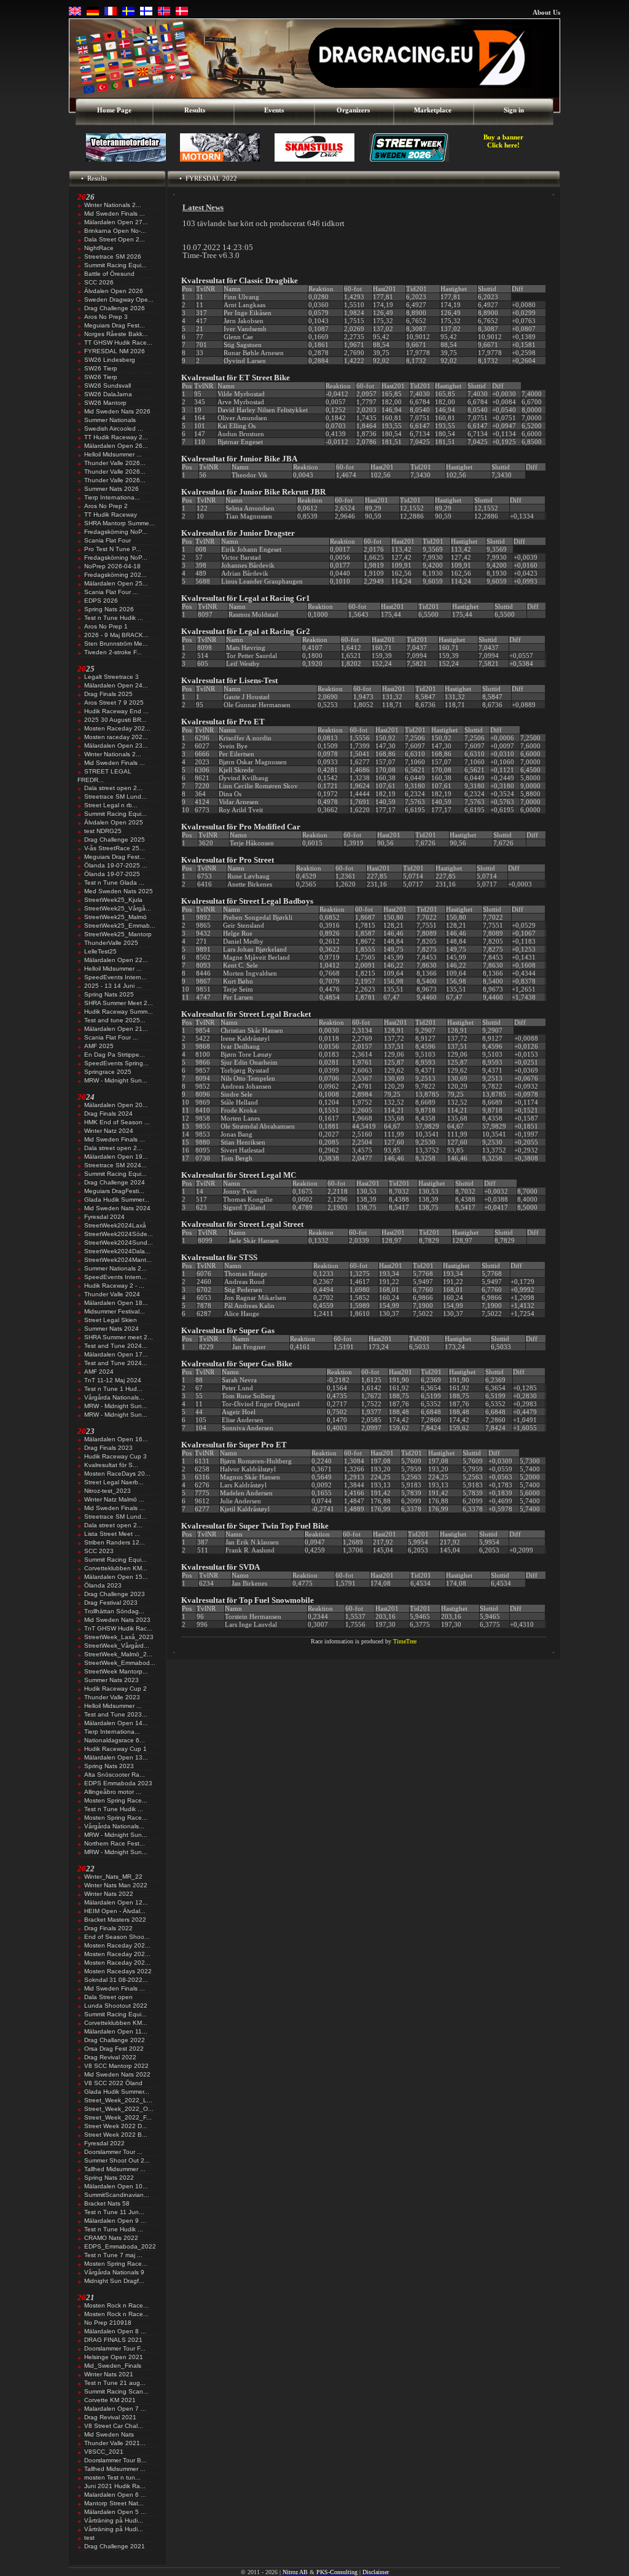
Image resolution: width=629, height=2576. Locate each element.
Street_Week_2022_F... (118, 2117)
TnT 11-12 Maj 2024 (113, 1380)
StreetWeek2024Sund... (119, 1243)
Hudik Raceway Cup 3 (115, 1456)
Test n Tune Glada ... (114, 883)
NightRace (99, 248)
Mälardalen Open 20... (116, 1105)
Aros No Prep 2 (106, 506)
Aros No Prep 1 (106, 626)
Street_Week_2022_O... (119, 2109)
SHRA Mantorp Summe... (119, 523)
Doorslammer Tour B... (115, 2460)
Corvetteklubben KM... (116, 1568)
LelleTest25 (100, 951)
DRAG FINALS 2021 (113, 2340)
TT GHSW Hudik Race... (118, 343)
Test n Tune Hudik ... (114, 618)
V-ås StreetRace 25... (115, 848)
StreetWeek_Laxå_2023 (119, 1637)
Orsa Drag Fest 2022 (114, 2049)
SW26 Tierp (101, 368)
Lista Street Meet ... (112, 1534)
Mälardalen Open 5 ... (115, 2512)
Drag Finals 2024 (108, 1114)
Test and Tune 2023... (116, 1714)
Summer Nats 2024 (111, 1329)
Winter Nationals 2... (113, 205)
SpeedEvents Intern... (115, 977)
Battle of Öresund (109, 274)
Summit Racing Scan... (116, 2391)
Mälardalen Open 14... (116, 1723)
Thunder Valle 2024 (112, 1294)
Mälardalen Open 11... (116, 2031)
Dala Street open (108, 1997)
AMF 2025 (99, 1046)
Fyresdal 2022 (104, 2143)
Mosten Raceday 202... (117, 728)
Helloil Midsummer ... (113, 454)
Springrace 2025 (108, 1072)
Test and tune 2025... (115, 1020)
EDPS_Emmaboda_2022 (120, 2246)
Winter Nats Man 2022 (116, 1885)
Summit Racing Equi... (115, 265)
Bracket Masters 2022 (115, 1920)
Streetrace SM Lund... (115, 797)
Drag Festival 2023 (111, 1603)
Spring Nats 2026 (109, 609)
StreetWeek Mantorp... (116, 1671)
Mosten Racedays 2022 (118, 1971)
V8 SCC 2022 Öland (113, 2083)
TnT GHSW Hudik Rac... (118, 1628)
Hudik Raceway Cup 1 (115, 1749)
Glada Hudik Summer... (117, 1200)
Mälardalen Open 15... (116, 1577)
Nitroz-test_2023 (107, 1491)
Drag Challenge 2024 (115, 1182)
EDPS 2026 (101, 601)
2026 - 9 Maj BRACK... (116, 635)
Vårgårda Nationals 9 (114, 2272)
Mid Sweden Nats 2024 (117, 1208)
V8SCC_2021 (104, 2452)
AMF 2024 (99, 1372)
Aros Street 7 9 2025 (114, 703)
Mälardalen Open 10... (116, 2186)
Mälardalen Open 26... (116, 446)
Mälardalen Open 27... (116, 222)
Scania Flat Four (107, 540)
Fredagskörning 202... (115, 575)
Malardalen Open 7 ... (115, 2409)
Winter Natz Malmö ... (114, 1499)
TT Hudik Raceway (111, 515)
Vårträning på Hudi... (114, 2520)
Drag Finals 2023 (108, 1448)
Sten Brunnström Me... (116, 644)
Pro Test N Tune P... (113, 549)
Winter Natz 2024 (109, 1131)
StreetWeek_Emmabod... (120, 1663)
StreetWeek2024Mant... (118, 1260)
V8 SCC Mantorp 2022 (116, 2066)
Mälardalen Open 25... (116, 583)
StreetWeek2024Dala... (117, 1251)
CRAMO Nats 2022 (111, 2238)
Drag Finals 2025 (108, 694)
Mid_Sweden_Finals (113, 2366)
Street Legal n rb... (111, 805)
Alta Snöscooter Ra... (115, 1775)
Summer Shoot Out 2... (117, 2160)
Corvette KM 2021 (110, 2400)
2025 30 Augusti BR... (115, 720)
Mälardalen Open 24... (116, 685)
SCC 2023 (99, 1551)
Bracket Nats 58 (107, 2203)
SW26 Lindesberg (110, 360)
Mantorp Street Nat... (114, 2503)
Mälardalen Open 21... (116, 1029)
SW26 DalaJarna (108, 394)
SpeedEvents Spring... (116, 1063)
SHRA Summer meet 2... (119, 1337)
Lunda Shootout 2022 (116, 2006)
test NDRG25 (103, 831)
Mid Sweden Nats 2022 (117, 2074)
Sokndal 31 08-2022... (116, 1980)
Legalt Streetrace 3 (111, 677)
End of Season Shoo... (117, 1937)
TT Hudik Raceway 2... (116, 437)
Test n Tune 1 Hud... (113, 1389)
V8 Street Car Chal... (114, 2426)
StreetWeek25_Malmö (115, 917)
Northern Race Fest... (115, 1843)
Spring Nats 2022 (109, 2178)
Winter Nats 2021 (109, 2374)
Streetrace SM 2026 (113, 256)
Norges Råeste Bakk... (116, 334)
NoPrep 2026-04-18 (112, 566)
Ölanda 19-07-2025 (112, 874)
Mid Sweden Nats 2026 (117, 411)
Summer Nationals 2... (115, 1268)
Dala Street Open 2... (115, 239)
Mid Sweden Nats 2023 (117, 1620)
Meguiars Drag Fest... (115, 325)
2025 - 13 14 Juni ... (113, 986)
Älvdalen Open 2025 (114, 822)
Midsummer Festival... (115, 1311)
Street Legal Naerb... (114, 1482)
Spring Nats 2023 (109, 1766)
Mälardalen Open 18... (116, 1303)
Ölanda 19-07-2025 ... (116, 865)
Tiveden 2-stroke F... (113, 652)
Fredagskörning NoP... (116, 532)
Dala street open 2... (113, 788)
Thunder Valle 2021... (115, 2443)
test (89, 2538)
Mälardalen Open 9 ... (115, 2221)
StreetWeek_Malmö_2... (118, 1654)
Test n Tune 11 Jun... (114, 2212)
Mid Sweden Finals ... (115, 213)
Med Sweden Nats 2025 (119, 891)
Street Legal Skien (111, 1320)
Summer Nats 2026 (111, 489)
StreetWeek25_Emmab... (120, 926)
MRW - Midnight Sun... (116, 1080)
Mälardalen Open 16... (116, 1439)
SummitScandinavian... (117, 2195)
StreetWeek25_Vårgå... (118, 908)
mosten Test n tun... (112, 2477)
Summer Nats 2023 (111, 1680)
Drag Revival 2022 (110, 2057)
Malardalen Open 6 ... (115, 2495)
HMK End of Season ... (117, 1122)
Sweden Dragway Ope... (119, 299)
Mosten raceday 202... (116, 737)
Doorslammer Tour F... (115, 2348)
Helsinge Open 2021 (114, 2357)
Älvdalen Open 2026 (114, 291)
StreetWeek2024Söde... (119, 1234)
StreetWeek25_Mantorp (118, 934)
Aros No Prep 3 (106, 317)
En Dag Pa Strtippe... (115, 1055)
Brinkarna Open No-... (115, 231)
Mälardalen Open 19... (116, 1157)
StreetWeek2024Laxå (115, 1225)
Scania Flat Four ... (111, 592)
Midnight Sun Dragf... (114, 2281)
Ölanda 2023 (103, 1585)
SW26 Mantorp (105, 403)
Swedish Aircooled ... (114, 429)
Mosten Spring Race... (116, 1800)
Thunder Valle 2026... (115, 463)
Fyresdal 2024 (104, 1217)
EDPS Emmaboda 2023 (118, 1783)
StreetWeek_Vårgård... (117, 1646)
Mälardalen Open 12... (116, 1902)
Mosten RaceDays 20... (117, 1474)
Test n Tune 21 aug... (115, 2383)
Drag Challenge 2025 (115, 840)
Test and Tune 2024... (116, 1346)
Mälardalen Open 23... (116, 746)
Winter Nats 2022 (109, 1894)
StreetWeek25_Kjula (113, 900)
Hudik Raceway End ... (116, 711)
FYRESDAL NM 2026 (115, 351)
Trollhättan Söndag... (114, 1611)
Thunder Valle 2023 (112, 1697)
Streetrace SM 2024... (115, 1165)
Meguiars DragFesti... (114, 1191)
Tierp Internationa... (112, 497)
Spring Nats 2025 (109, 994)
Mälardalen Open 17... (116, 1354)
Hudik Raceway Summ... (119, 1012)
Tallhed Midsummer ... (115, 2169)
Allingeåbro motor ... (113, 1792)
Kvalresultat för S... (111, 1465)
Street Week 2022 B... (116, 2135)
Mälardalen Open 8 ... (115, 2331)
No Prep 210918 (108, 2323)
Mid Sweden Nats (109, 2434)
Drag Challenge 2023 (115, 1594)
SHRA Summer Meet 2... (119, 1003)
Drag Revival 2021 (110, 2417)
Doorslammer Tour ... (113, 2152)
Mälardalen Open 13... (116, 1757)
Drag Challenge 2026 (115, 308)
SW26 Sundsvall (107, 386)
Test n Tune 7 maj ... (113, 2255)
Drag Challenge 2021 (115, 2546)
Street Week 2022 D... (116, 2126)
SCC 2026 (99, 282)
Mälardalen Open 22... (116, 960)
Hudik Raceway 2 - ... (114, 1286)
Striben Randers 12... (115, 1542)
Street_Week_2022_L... (118, 2100)
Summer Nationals (110, 420)
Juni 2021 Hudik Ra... (115, 2486)
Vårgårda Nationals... (114, 1397)
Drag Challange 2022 (115, 2040)
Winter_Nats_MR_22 (113, 1877)
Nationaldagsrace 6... (115, 1740)
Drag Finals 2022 (108, 1928)
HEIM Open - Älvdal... (115, 1911)
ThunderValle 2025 (111, 943)
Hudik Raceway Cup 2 (115, 1689)
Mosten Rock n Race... (116, 2305)
